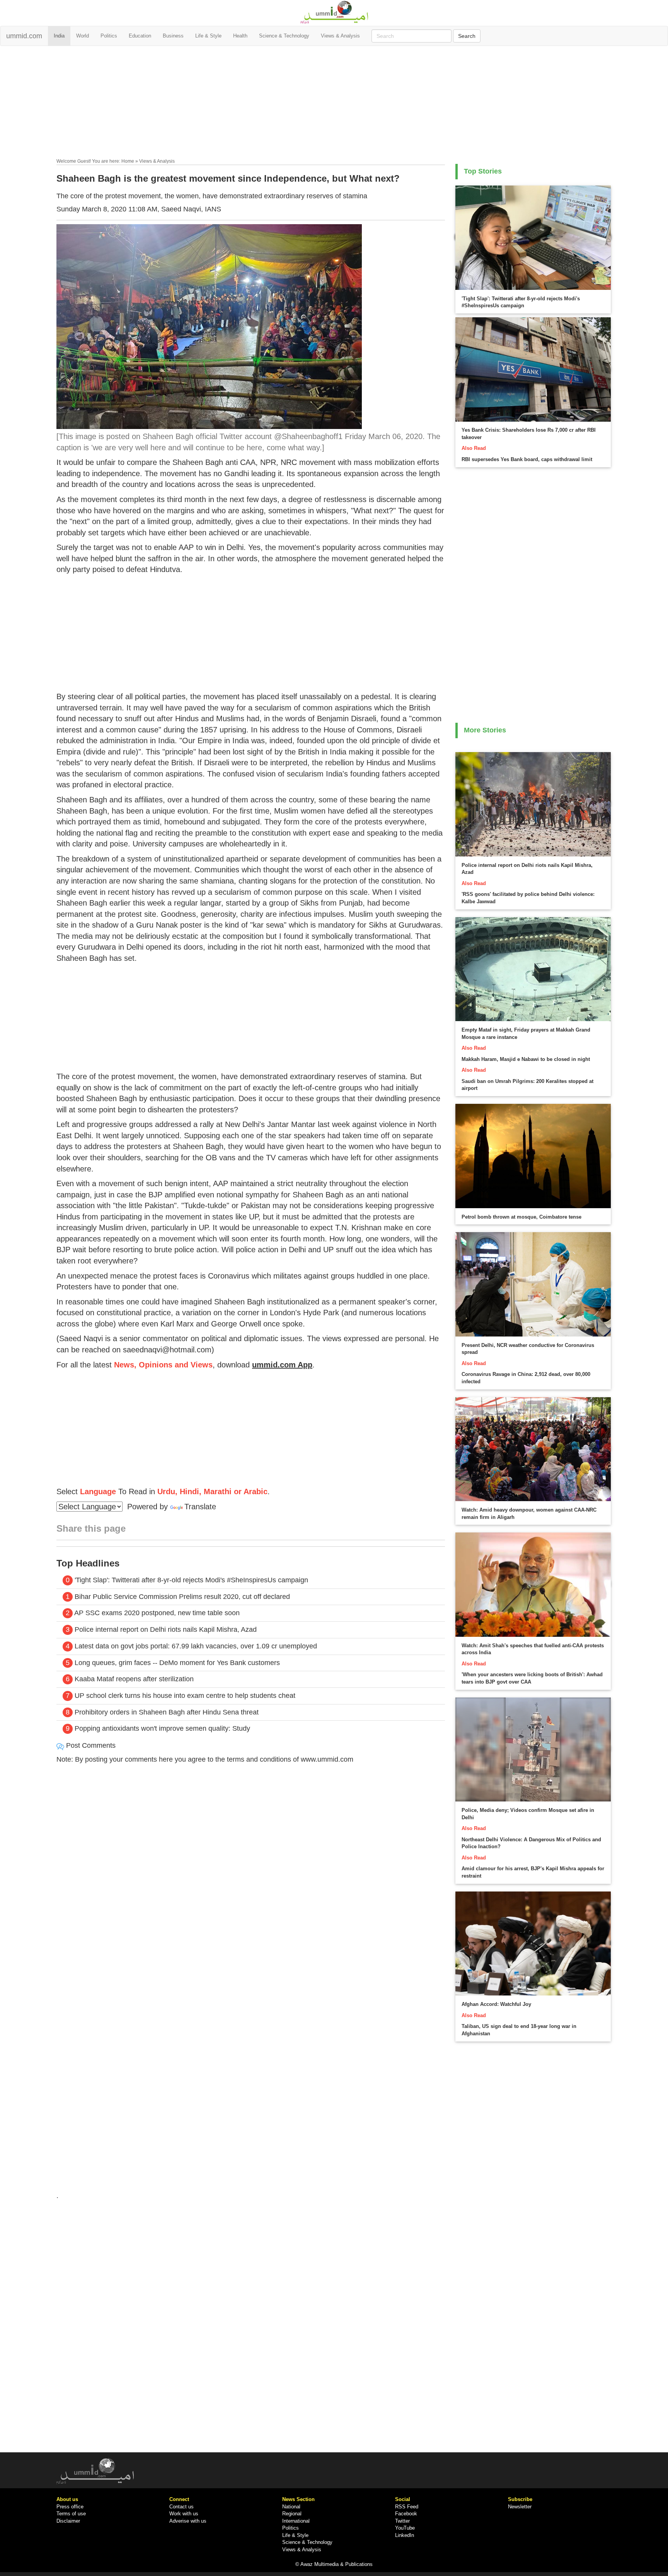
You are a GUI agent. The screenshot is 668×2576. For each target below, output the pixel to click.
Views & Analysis (340, 36)
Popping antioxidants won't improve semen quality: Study (162, 1728)
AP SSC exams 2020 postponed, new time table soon (157, 1613)
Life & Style (208, 36)
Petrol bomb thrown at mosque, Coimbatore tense (521, 1217)
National (291, 2507)
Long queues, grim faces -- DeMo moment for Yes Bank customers (177, 1663)
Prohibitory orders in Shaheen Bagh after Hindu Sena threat (167, 1712)
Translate (200, 1507)
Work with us (184, 2514)
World (83, 36)
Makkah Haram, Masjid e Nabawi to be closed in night (526, 1059)
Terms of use (71, 2514)
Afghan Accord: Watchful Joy (496, 2004)
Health (240, 36)
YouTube (405, 2528)
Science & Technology (284, 36)
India (59, 36)
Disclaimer (68, 2521)
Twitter (402, 2521)
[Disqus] (251, 1875)
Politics (109, 36)
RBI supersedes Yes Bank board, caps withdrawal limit (527, 459)
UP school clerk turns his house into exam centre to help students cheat (185, 1696)
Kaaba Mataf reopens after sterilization (134, 1679)
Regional (292, 2514)
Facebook (406, 2514)
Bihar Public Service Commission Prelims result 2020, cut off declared (182, 1597)
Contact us (181, 2507)
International (296, 2521)
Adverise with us (188, 2521)
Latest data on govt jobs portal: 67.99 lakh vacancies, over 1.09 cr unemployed (195, 1646)
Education (140, 36)
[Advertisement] (334, 104)
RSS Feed (407, 2507)
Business (173, 36)
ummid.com (24, 36)
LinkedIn (405, 2535)
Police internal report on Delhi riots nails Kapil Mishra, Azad (166, 1629)
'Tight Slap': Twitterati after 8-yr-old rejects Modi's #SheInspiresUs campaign (191, 1580)
